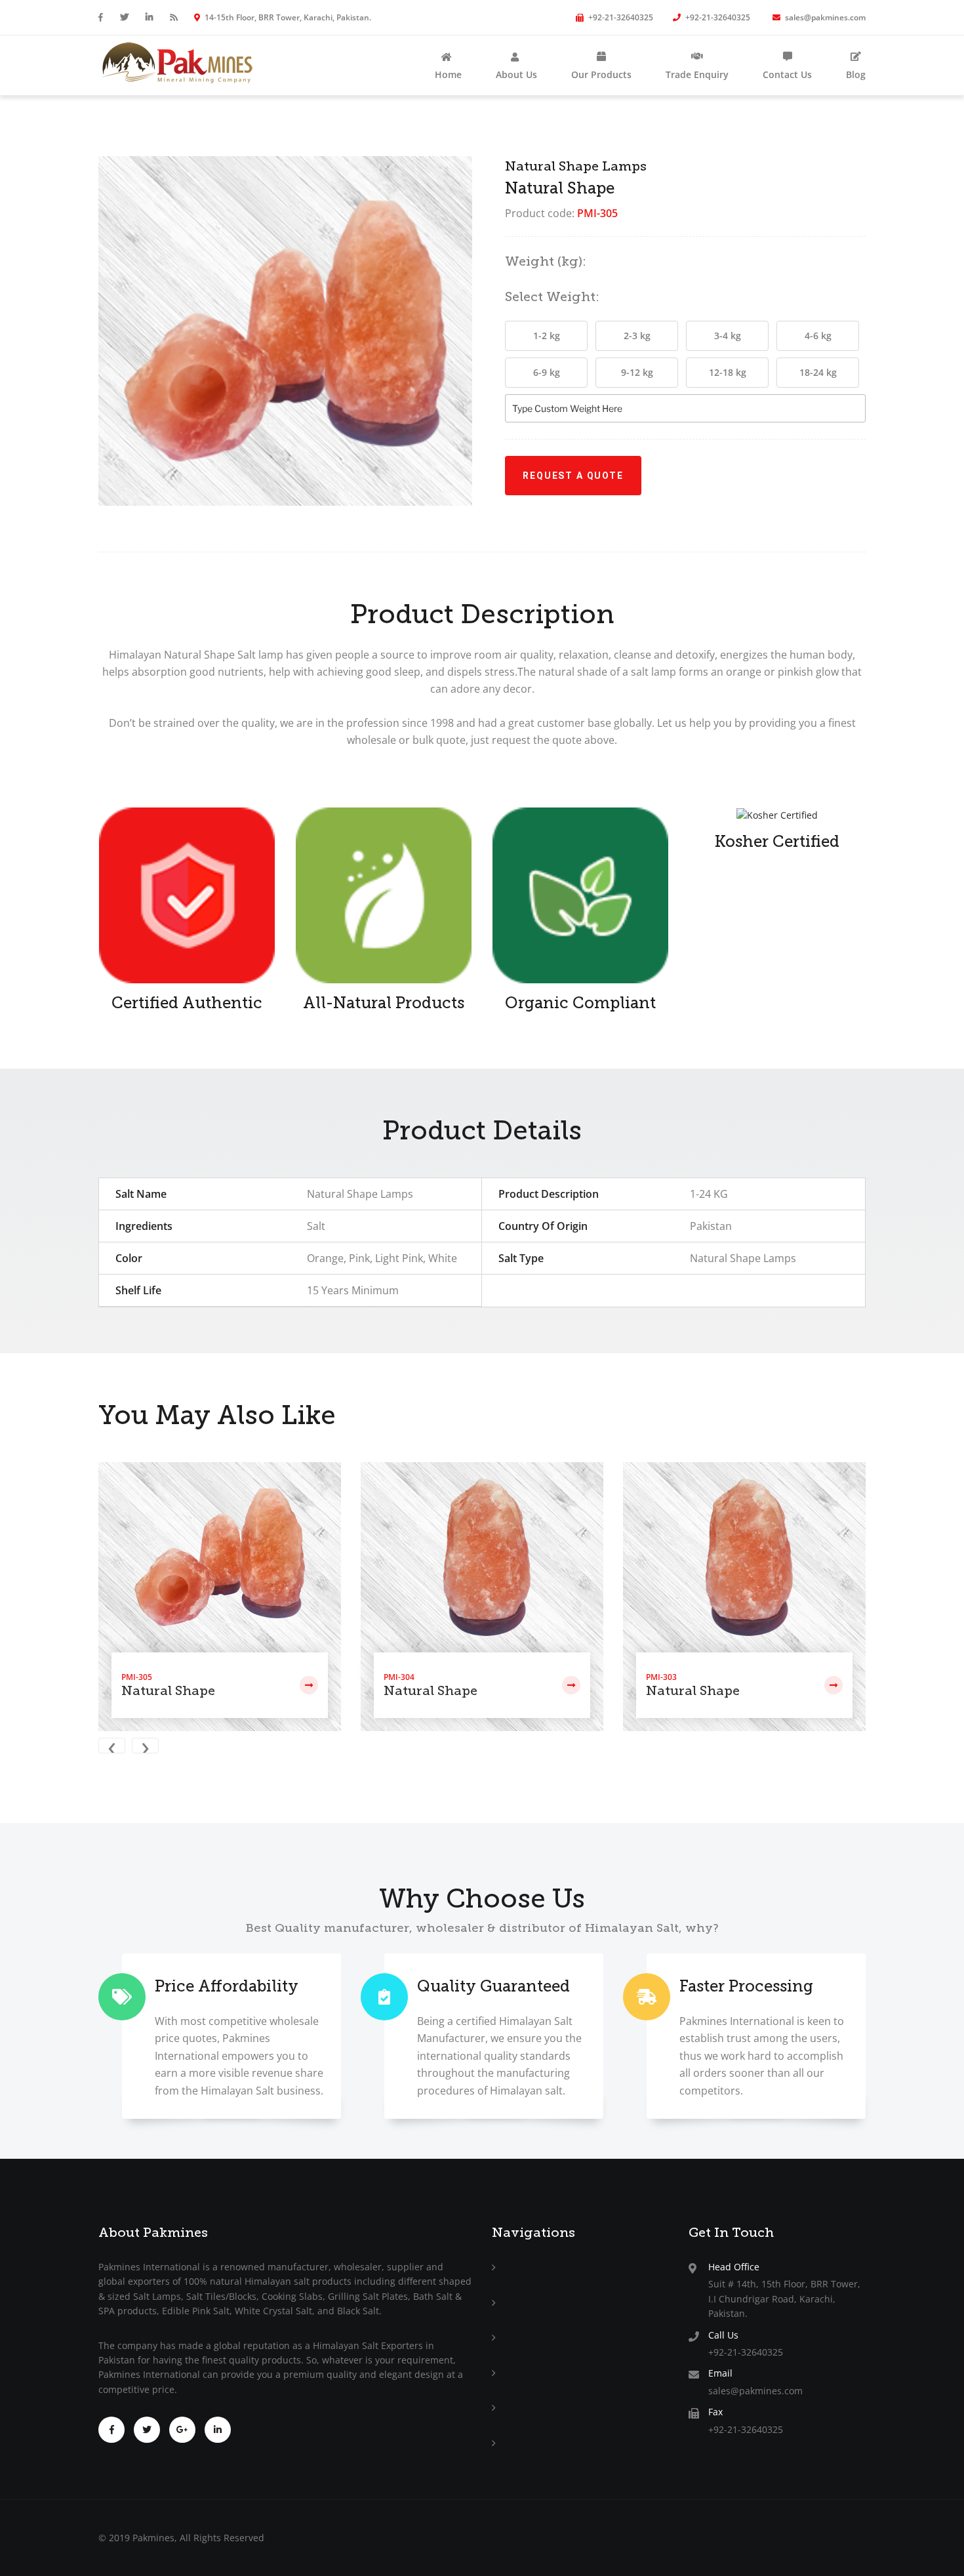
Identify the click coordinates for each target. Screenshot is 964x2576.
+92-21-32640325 (620, 17)
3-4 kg (728, 336)
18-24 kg (818, 372)
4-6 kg (818, 336)
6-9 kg (547, 372)
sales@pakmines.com (824, 17)
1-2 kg (547, 336)
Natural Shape (168, 1690)
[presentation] (115, 1747)
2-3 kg (637, 336)
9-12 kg (637, 372)
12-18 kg (728, 372)
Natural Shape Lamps (576, 166)
